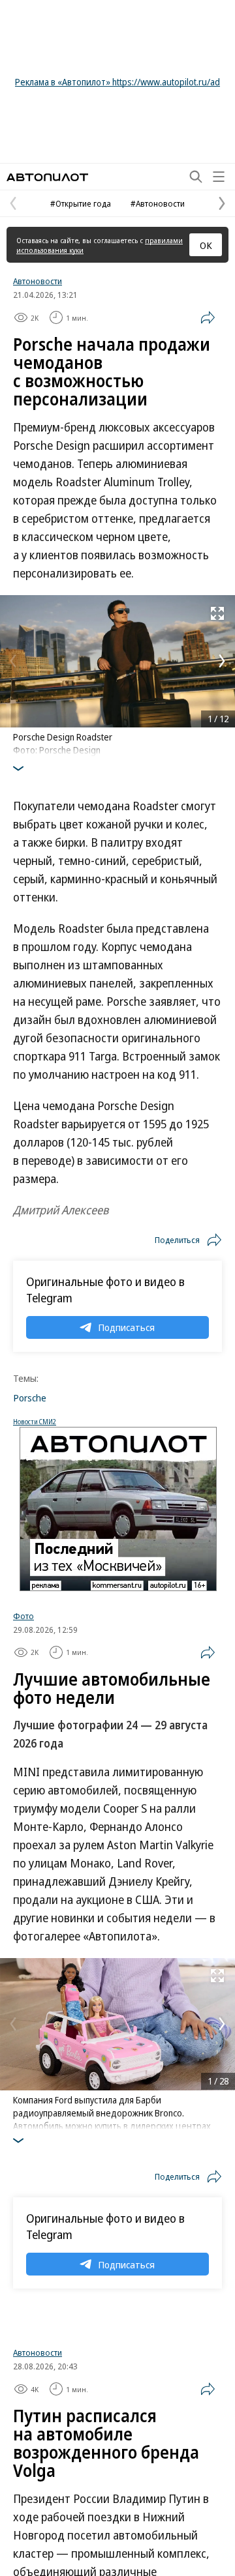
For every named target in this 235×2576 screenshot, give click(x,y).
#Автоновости (158, 203)
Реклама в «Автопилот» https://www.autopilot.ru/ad (117, 82)
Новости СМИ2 (35, 1422)
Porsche (30, 1398)
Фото (23, 1616)
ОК (206, 245)
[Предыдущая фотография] (13, 661)
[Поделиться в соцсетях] (208, 317)
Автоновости (38, 281)
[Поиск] (196, 177)
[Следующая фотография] (222, 661)
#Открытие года (81, 203)
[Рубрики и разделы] (219, 177)
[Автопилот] (47, 177)
